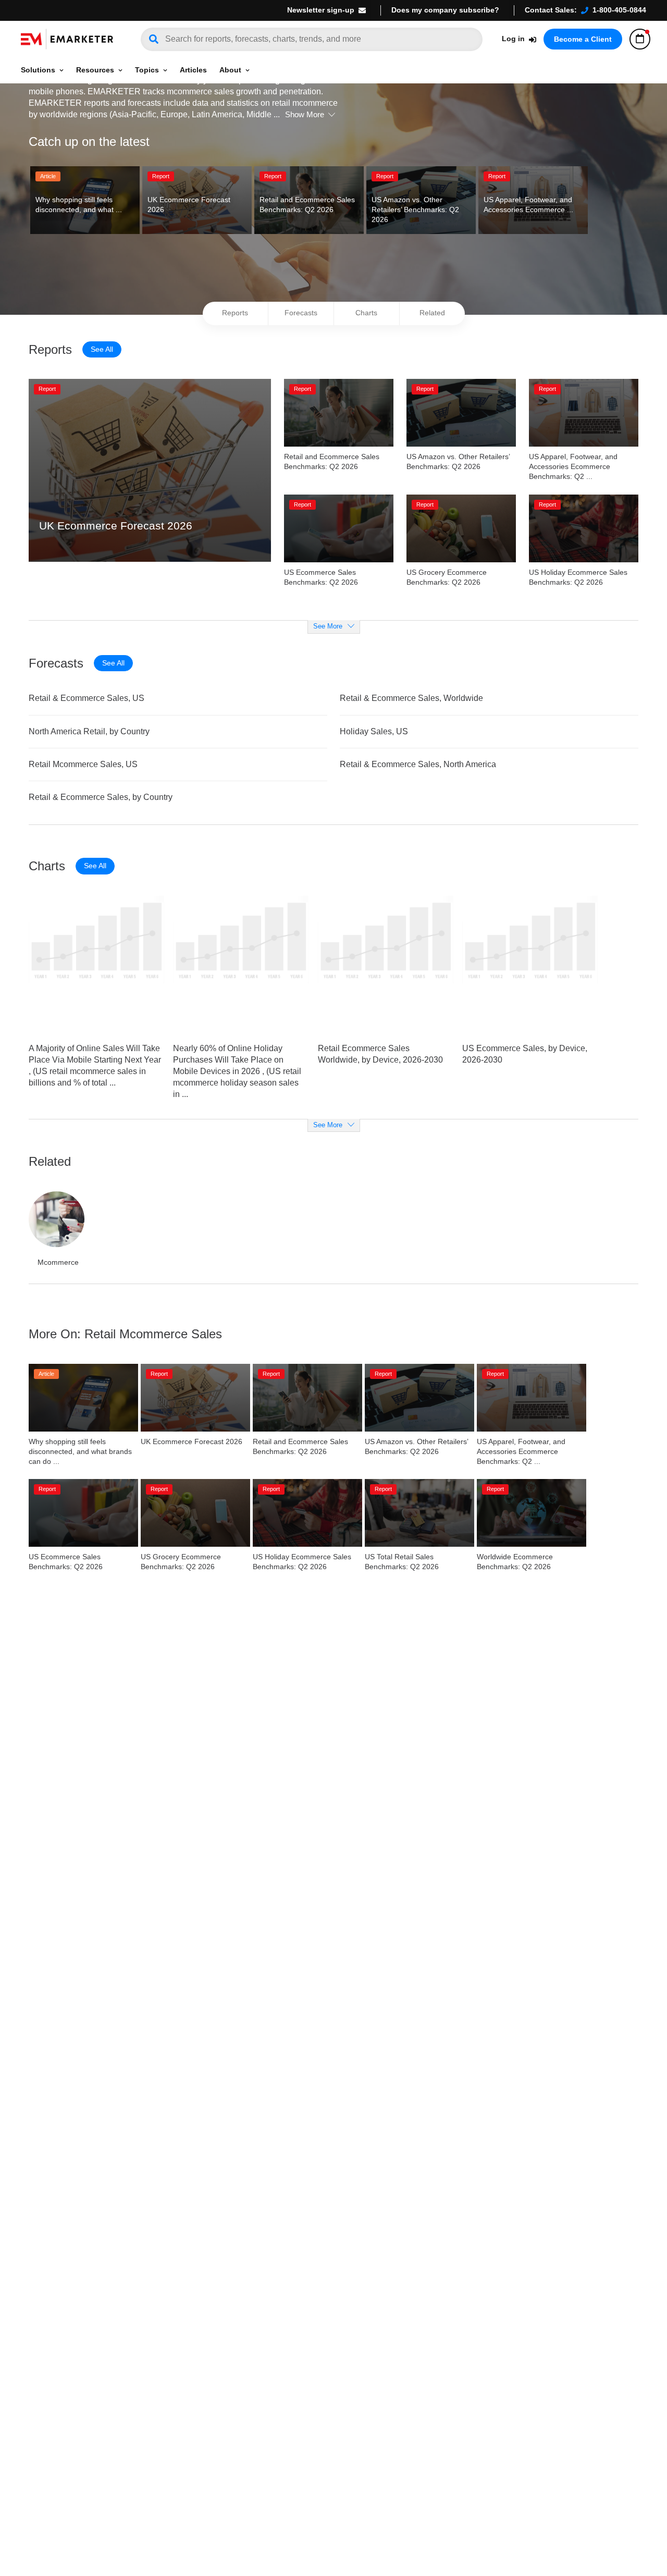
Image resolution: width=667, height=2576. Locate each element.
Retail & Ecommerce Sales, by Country (101, 797)
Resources (95, 70)
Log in (513, 39)
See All (102, 349)
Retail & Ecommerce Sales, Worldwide (411, 698)
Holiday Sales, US (374, 731)
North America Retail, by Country (89, 731)
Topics (147, 70)
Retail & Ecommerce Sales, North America (418, 764)
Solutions (38, 70)
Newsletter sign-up (321, 10)
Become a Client (583, 39)
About (230, 70)
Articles (193, 70)
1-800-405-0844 (619, 10)
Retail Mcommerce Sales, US (83, 764)
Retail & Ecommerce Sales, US (87, 698)
